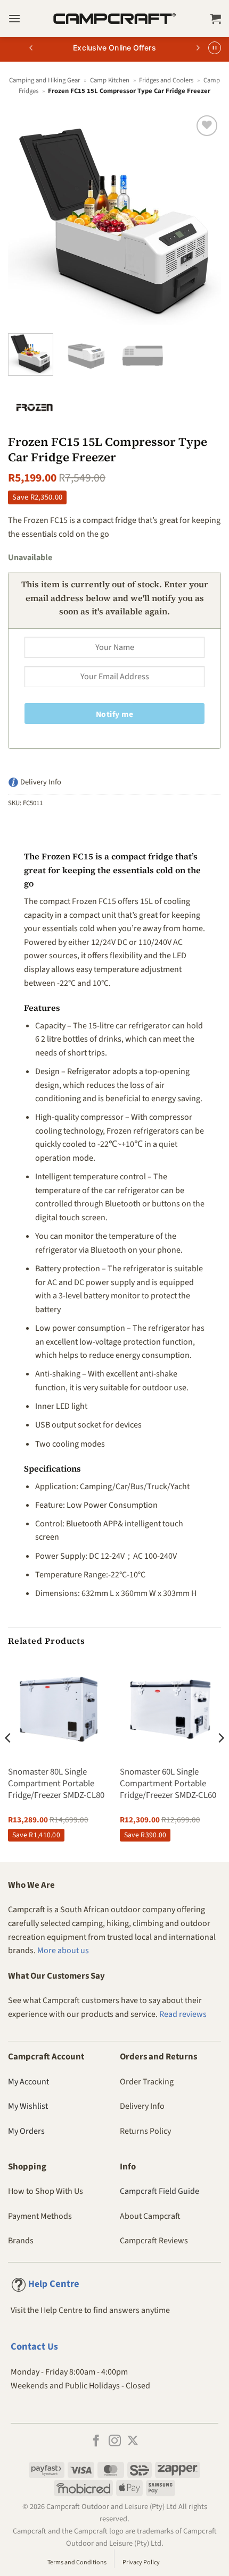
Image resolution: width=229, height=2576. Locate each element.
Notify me (114, 714)
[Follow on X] (133, 2442)
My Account (28, 2082)
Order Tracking (147, 2082)
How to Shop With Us (46, 2191)
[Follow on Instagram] (115, 2442)
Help (54, 2284)
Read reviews (183, 2014)
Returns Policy (145, 2131)
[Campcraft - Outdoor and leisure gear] (114, 19)
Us (34, 2347)
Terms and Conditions (77, 2562)
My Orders (26, 2131)
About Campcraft (150, 2216)
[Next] (203, 219)
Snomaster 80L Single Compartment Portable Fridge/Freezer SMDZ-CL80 (56, 1784)
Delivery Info (142, 2106)
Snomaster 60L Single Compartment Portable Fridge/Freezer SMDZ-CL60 (168, 1784)
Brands (21, 2241)
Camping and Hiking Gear (44, 80)
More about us (63, 1950)
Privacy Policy (141, 2562)
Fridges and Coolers (166, 80)
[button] (14, 18)
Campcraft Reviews (154, 2241)
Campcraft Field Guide (160, 2191)
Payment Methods (40, 2216)
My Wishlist (28, 2106)
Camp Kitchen (110, 80)
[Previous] (26, 219)
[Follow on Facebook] (96, 2442)
